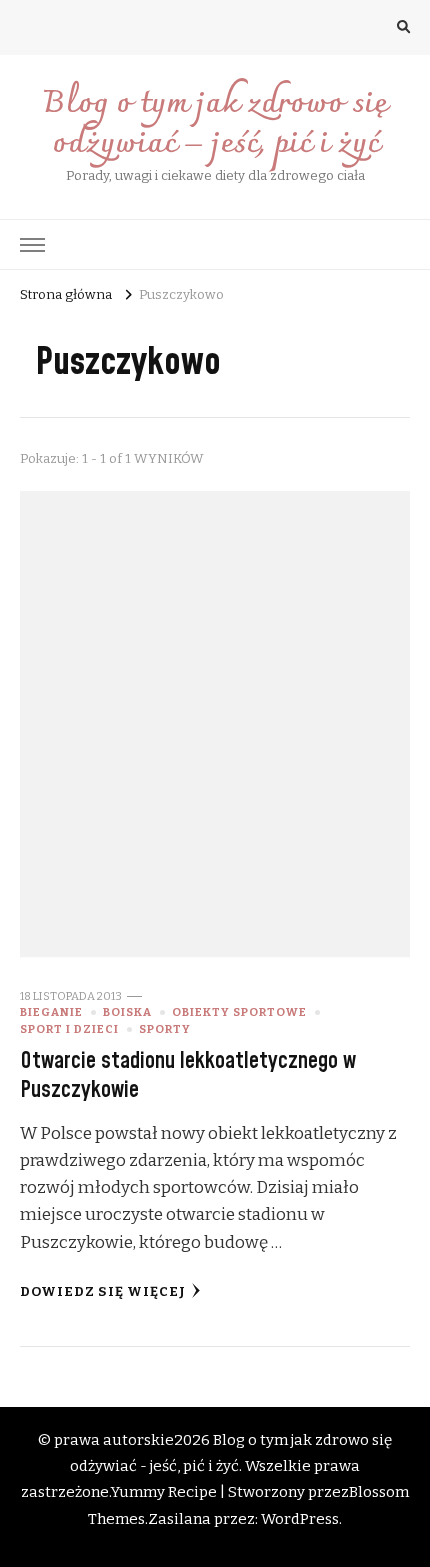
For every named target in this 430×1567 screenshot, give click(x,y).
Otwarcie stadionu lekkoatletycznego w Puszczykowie (188, 1075)
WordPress (300, 1519)
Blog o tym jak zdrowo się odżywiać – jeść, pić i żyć (215, 124)
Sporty (165, 1029)
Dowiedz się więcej (103, 1292)
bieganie (51, 1012)
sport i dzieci (69, 1029)
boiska (127, 1012)
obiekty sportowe (239, 1012)
